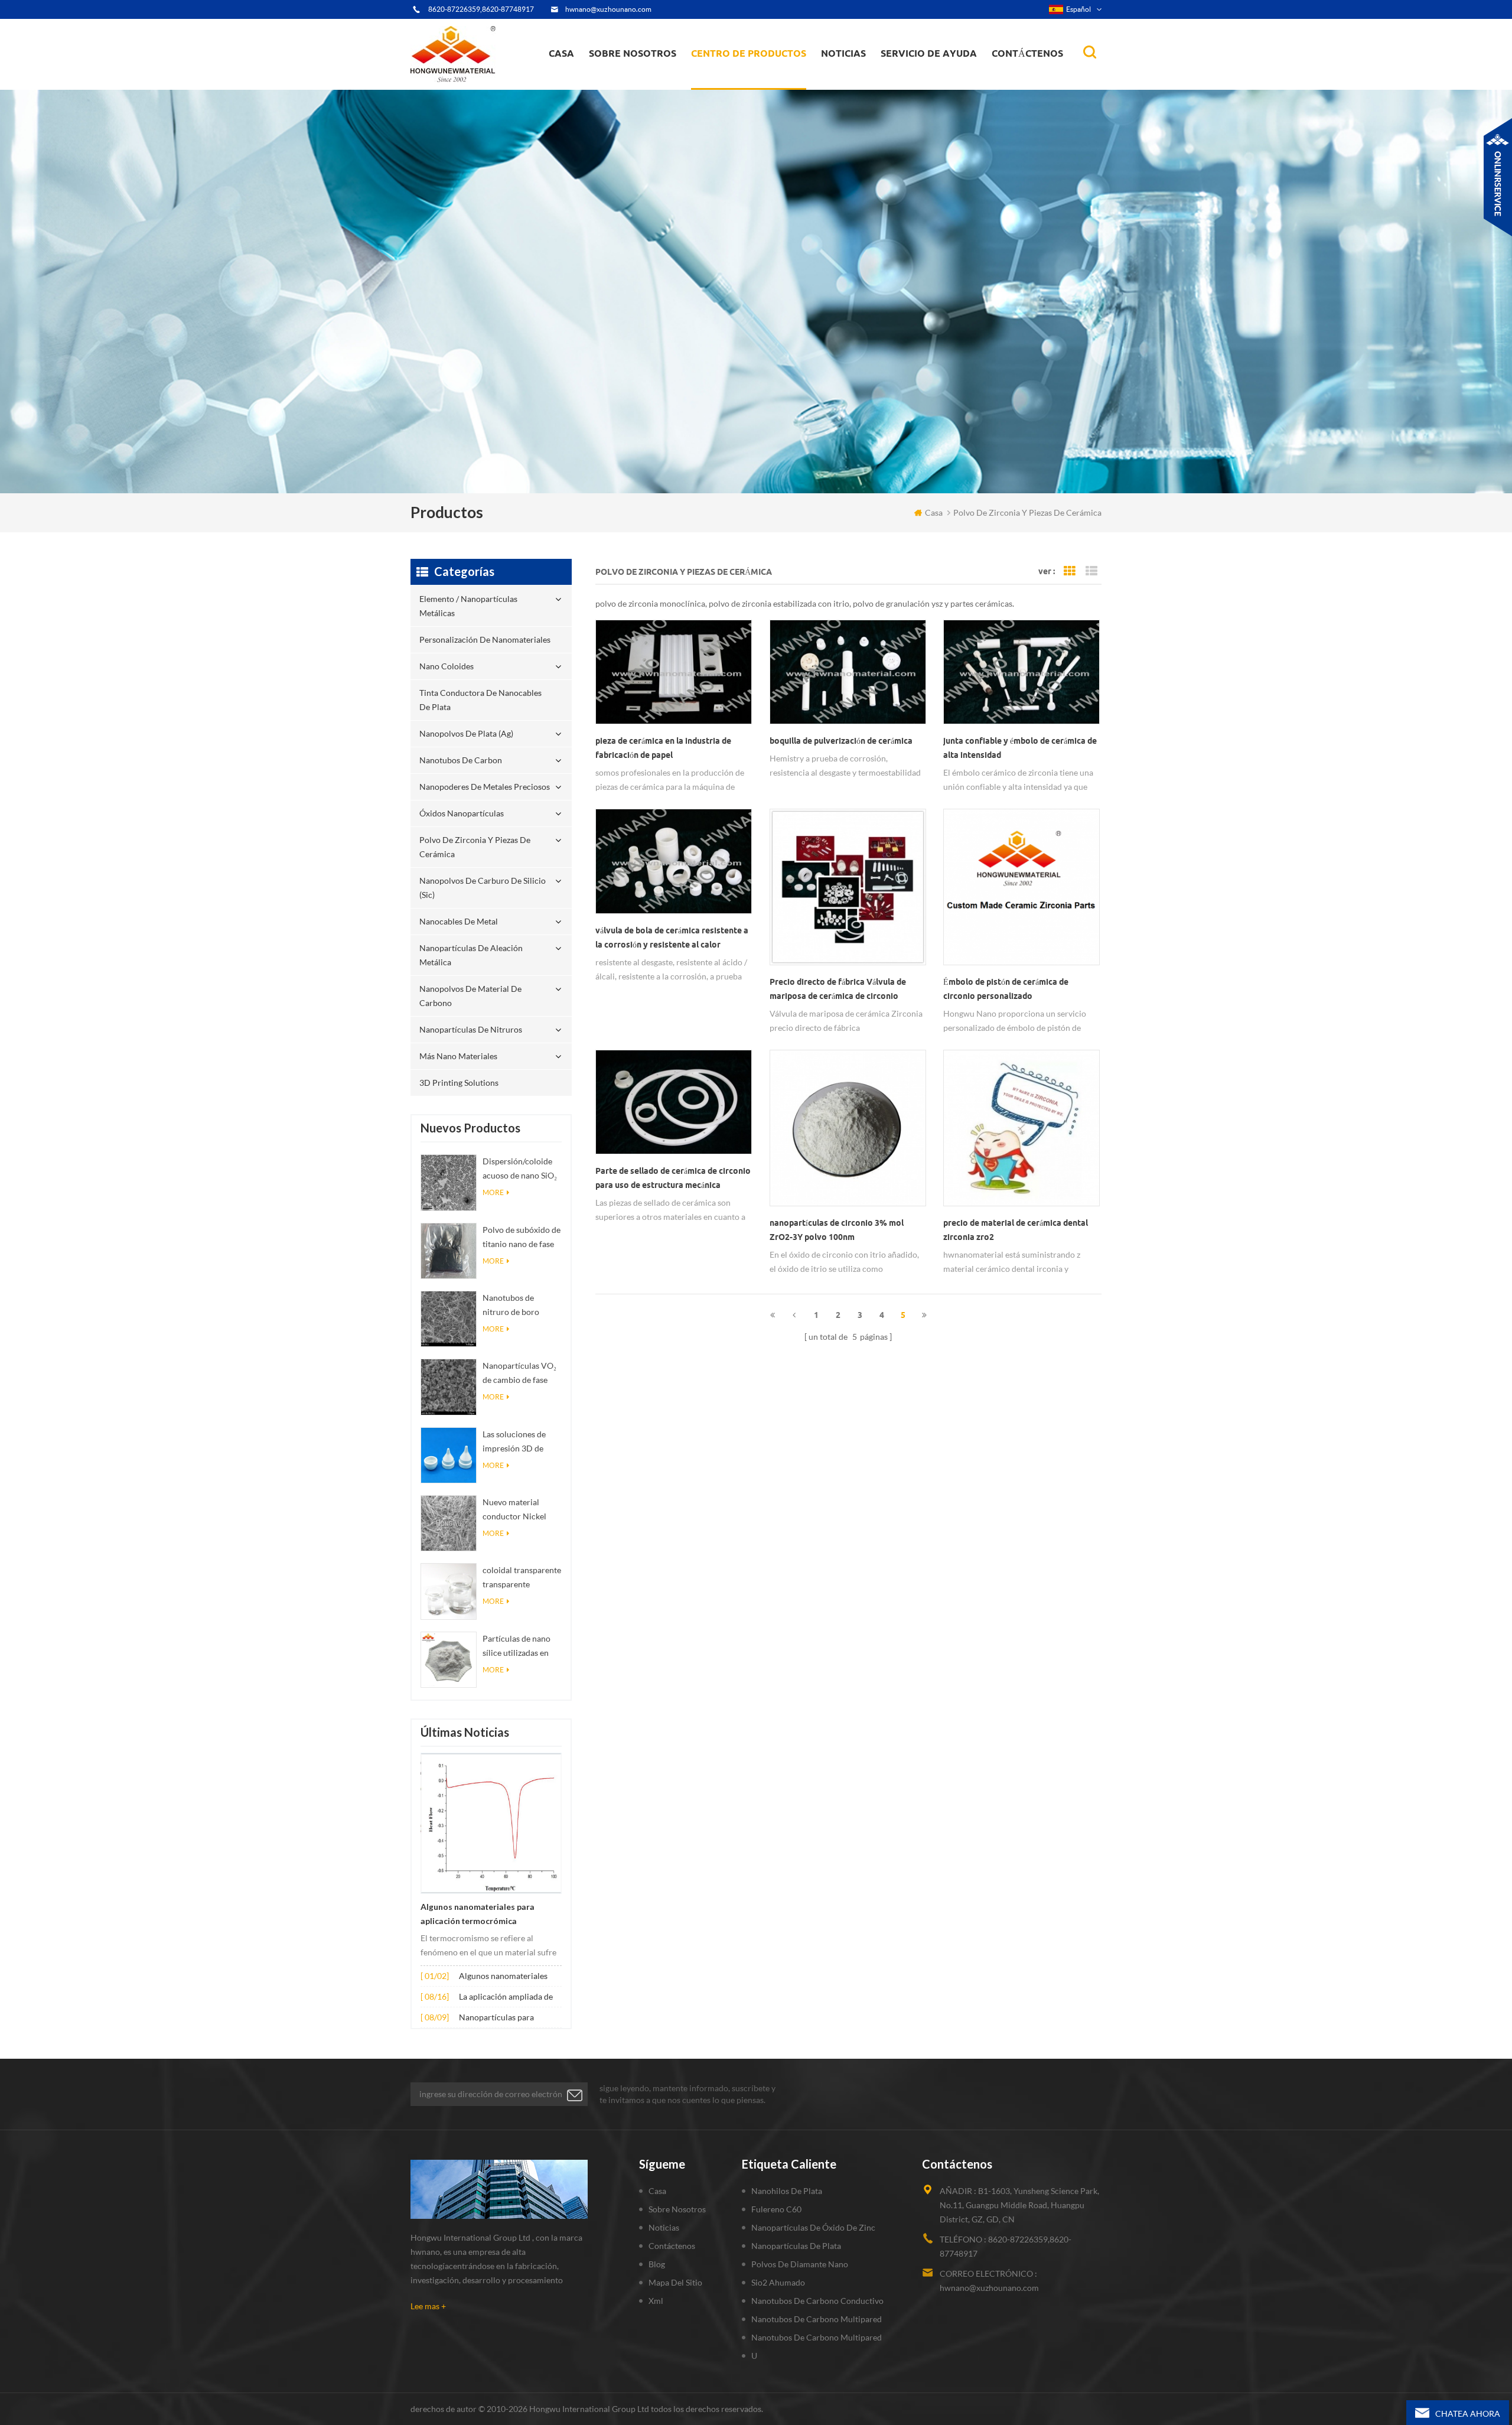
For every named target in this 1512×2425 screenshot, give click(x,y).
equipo (611, 86)
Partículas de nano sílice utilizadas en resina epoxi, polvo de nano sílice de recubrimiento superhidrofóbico (517, 1647)
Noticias (843, 53)
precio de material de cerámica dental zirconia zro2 (1016, 1230)
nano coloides (730, 82)
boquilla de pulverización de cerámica (841, 741)
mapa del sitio (675, 2282)
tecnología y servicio (633, 89)
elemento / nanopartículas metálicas (745, 87)
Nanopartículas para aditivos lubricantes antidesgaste (496, 2018)
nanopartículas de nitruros (471, 1029)
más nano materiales (458, 1056)
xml (656, 2301)
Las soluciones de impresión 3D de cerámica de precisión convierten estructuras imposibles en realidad (520, 1442)
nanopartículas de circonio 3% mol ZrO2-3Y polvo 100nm (837, 1230)
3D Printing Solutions (459, 1083)
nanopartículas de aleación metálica (471, 955)
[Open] (1498, 177)
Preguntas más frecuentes (641, 82)
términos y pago (626, 84)
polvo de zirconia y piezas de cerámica (759, 73)
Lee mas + (428, 2306)
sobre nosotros (633, 53)
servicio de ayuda (929, 53)
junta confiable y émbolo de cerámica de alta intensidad (1020, 748)
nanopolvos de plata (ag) (760, 78)
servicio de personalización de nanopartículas (654, 79)
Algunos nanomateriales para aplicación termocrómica (478, 1914)
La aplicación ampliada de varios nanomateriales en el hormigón (509, 1998)
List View (1091, 571)
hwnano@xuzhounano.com (608, 9)
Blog (657, 2264)
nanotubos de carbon (461, 760)
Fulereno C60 (776, 2209)
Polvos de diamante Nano (800, 2264)
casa (561, 53)
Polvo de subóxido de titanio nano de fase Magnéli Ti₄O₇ (522, 1238)
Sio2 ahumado (778, 2282)
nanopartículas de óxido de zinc (813, 2227)
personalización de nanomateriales (734, 84)
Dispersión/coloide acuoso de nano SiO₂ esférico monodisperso (520, 1169)
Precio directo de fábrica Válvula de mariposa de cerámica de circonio (838, 989)
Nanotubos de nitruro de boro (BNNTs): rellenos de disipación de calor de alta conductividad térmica (522, 1306)
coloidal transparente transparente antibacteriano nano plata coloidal (522, 1578)
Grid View (1070, 571)
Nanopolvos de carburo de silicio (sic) (483, 888)
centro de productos (749, 53)
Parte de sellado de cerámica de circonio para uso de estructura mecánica (673, 1178)
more (493, 1192)
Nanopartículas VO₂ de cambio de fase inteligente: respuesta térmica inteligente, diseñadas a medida (522, 1374)
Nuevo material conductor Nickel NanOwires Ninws (516, 1510)
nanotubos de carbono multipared (817, 2319)
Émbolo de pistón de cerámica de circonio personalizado (1006, 989)
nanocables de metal (459, 921)
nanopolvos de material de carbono (470, 996)
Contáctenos (1027, 53)
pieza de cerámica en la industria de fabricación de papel (663, 748)
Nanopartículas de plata (796, 2246)
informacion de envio (636, 80)
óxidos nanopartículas (462, 813)
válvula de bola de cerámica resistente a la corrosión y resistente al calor (672, 938)
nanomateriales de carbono (879, 78)
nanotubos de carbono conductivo (817, 2301)
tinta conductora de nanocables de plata (755, 80)
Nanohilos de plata (787, 2191)
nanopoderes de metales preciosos (760, 75)
